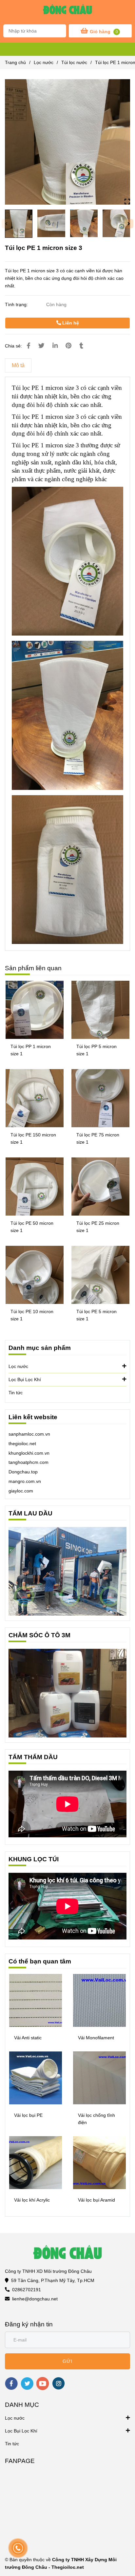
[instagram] (58, 2383)
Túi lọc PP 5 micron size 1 (96, 1050)
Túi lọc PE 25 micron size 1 (98, 1227)
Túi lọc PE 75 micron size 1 (98, 1138)
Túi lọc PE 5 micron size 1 (96, 1315)
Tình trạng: (17, 304)
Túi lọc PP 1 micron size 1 (31, 1050)
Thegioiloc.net (68, 2567)
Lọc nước (44, 62)
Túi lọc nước (74, 62)
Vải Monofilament (96, 2038)
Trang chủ (15, 62)
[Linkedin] (55, 346)
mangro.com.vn (25, 1481)
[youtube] (43, 2384)
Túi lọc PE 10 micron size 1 (32, 1315)
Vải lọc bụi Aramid (96, 2200)
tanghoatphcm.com (29, 1462)
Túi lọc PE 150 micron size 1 (33, 1138)
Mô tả (18, 365)
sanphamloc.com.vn (29, 1434)
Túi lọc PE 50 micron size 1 (32, 1227)
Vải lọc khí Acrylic (32, 2200)
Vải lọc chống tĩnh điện (96, 2119)
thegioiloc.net (22, 1444)
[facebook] (11, 2384)
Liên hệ (70, 323)
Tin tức (16, 1393)
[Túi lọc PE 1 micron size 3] (67, 11)
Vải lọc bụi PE (28, 2115)
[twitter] (27, 2384)
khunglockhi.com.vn (29, 1453)
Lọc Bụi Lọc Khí (25, 1379)
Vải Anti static (28, 2038)
